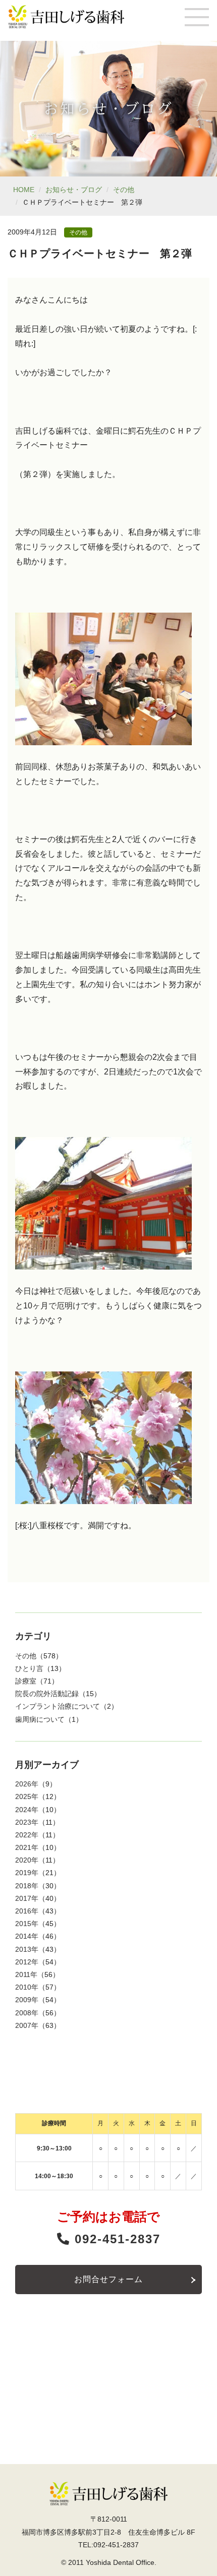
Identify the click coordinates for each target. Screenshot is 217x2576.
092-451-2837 (115, 2239)
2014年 (27, 1936)
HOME (24, 190)
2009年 (27, 2000)
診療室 (26, 1681)
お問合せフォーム (108, 2279)
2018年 (27, 1886)
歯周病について (40, 1719)
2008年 (27, 2013)
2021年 (27, 1847)
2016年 (27, 1911)
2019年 (27, 1873)
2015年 (27, 1924)
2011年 (26, 1974)
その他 (124, 190)
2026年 (27, 1784)
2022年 (27, 1835)
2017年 (27, 1898)
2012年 (27, 1962)
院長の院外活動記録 (47, 1694)
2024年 (27, 1810)
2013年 (27, 1949)
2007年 (27, 2025)
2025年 (27, 1796)
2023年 (27, 1822)
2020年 (27, 1860)
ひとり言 (29, 1668)
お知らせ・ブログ (74, 190)
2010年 (27, 1987)
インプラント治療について (58, 1706)
